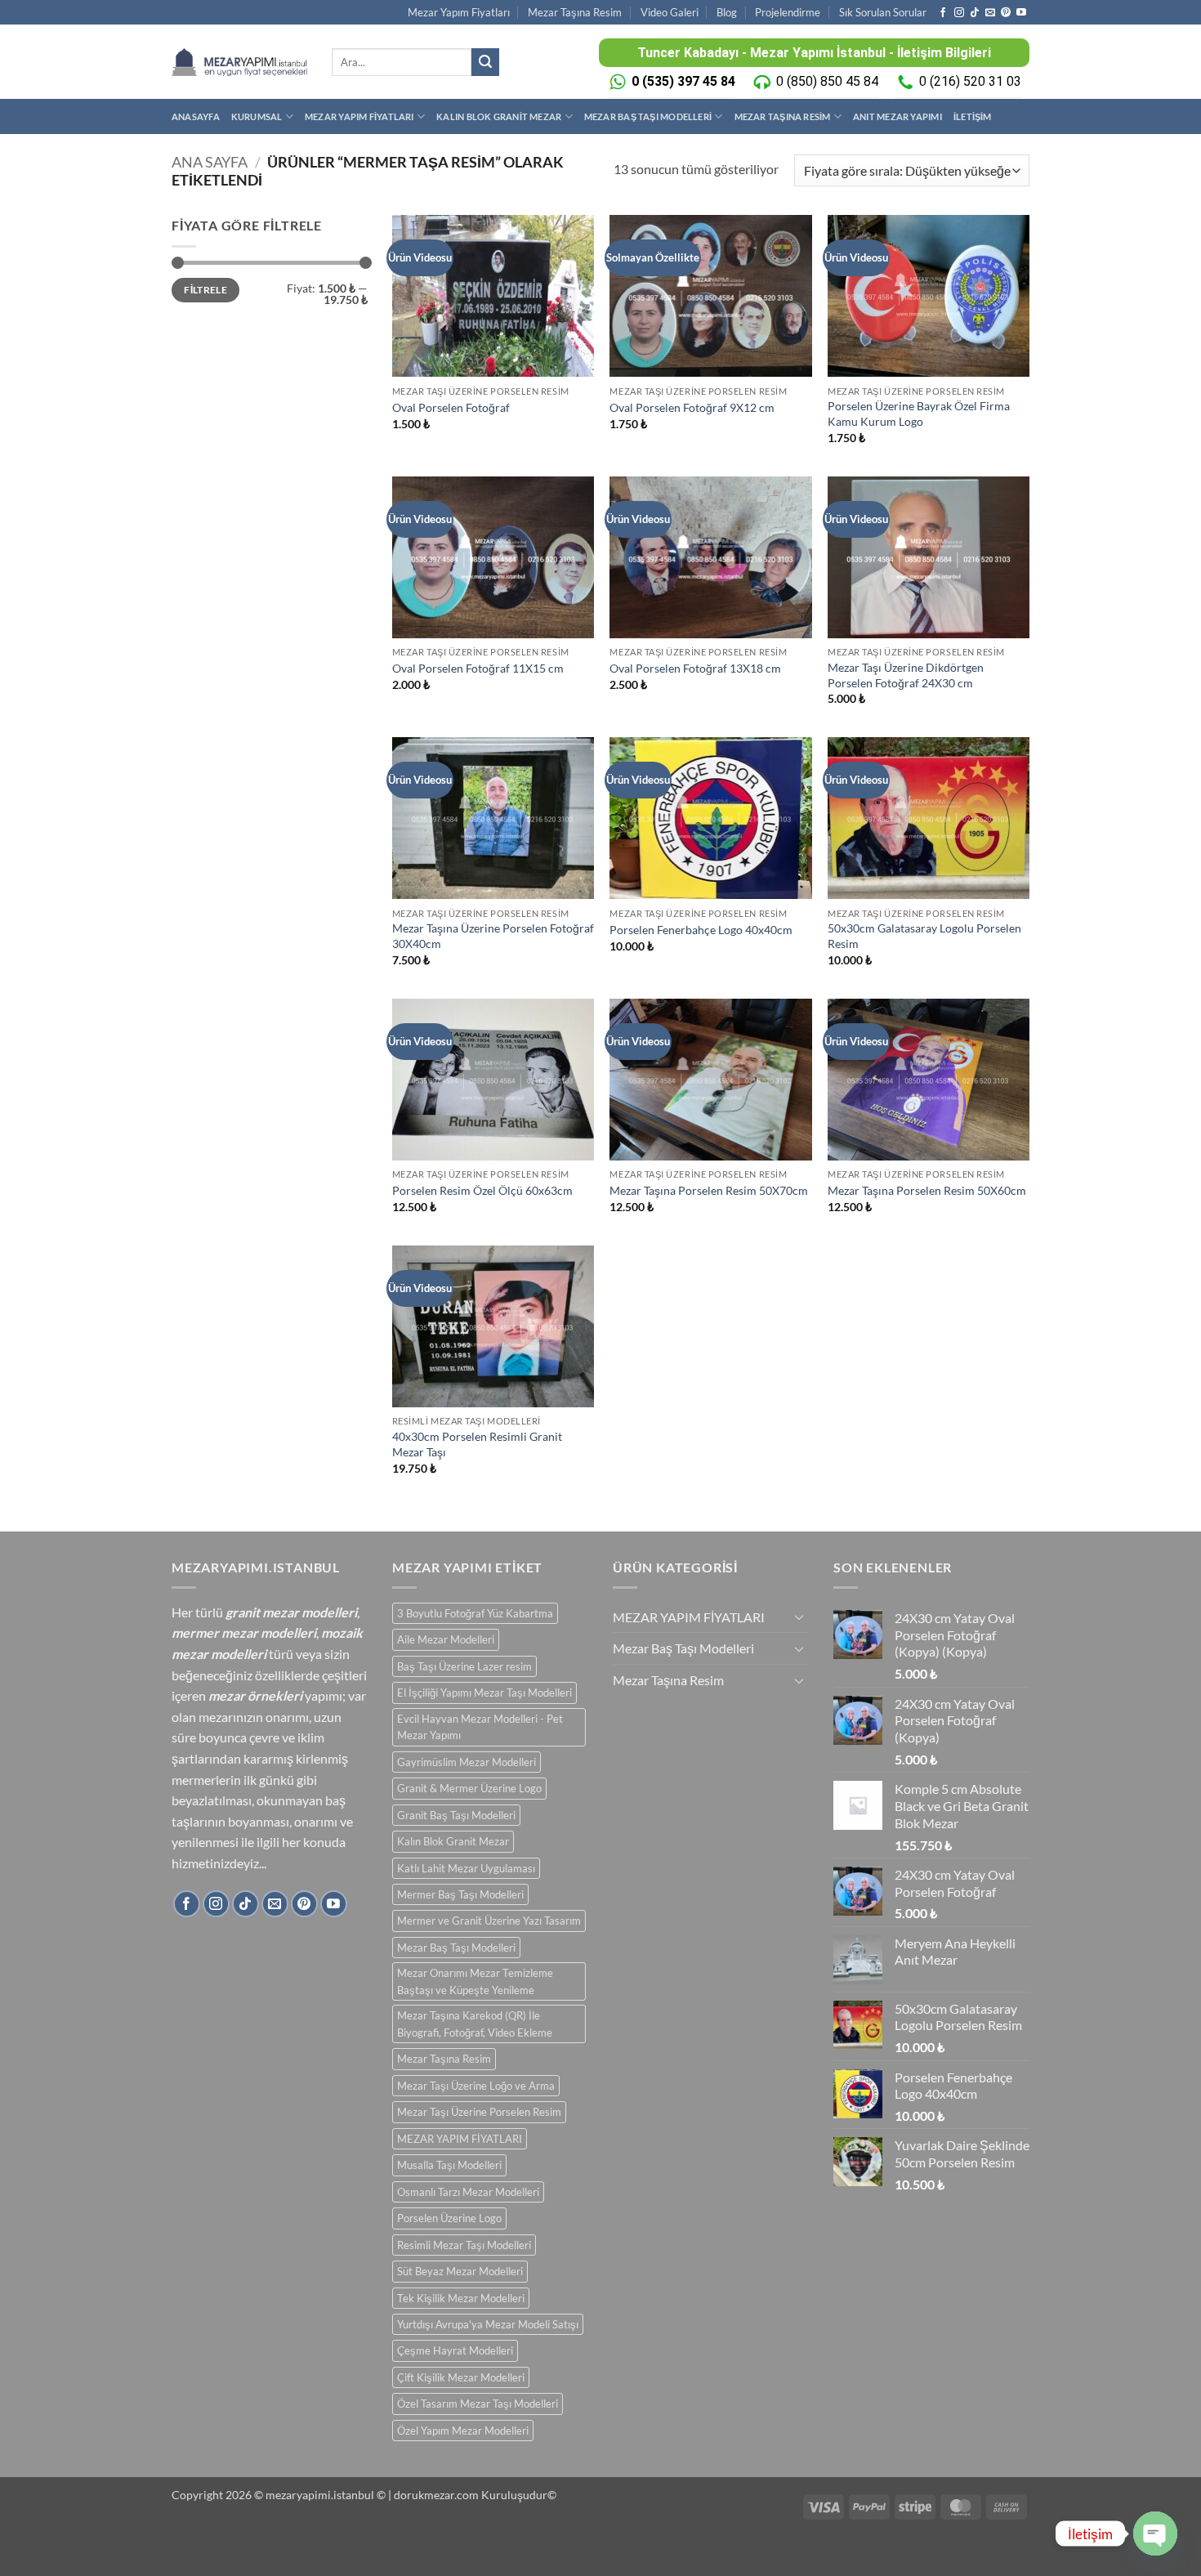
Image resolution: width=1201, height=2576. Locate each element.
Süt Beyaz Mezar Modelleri (460, 2271)
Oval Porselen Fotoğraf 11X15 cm (478, 668)
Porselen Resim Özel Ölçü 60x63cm (482, 1190)
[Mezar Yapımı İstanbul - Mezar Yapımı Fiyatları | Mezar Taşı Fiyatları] (239, 62)
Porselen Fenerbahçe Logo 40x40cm (701, 930)
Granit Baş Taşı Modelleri (456, 1815)
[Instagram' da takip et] (959, 13)
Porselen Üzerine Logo (449, 2218)
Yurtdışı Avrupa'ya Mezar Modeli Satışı (488, 2324)
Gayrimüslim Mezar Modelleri (467, 1762)
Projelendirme (788, 12)
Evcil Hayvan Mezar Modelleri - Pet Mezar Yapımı (480, 1727)
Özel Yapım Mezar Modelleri (463, 2431)
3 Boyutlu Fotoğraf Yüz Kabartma (475, 1613)
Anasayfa (196, 116)
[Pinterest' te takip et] (1006, 13)
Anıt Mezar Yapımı (897, 116)
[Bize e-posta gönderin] (990, 13)
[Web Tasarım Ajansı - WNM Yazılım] (600, 2557)
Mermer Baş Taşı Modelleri (460, 1894)
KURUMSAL (257, 116)
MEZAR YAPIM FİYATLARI (359, 116)
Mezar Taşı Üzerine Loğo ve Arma (476, 2086)
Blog (727, 12)
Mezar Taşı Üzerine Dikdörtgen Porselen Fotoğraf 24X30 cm (906, 675)
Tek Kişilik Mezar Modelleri (461, 2298)
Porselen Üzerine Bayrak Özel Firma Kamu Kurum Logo (919, 414)
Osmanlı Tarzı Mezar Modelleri (468, 2192)
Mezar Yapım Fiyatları (459, 12)
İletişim (973, 116)
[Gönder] (485, 62)
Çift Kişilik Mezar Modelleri (461, 2377)
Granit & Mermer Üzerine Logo (469, 1788)
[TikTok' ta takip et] (975, 13)
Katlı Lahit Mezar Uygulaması (466, 1868)
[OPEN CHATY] (1155, 2534)
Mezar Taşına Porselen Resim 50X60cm (927, 1190)
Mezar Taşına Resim (575, 12)
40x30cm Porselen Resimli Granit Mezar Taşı (477, 1444)
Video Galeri (670, 12)
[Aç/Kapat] (799, 1617)
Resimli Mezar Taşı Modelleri (464, 2245)
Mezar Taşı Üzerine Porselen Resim (479, 2112)
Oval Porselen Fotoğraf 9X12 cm (692, 407)
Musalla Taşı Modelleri (449, 2165)
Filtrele (205, 290)
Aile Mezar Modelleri (446, 1639)
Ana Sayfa (210, 162)
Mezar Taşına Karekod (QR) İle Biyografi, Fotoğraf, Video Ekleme (475, 2024)
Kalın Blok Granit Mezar (499, 116)
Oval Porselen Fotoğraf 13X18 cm (695, 668)
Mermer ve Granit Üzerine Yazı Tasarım (489, 1921)
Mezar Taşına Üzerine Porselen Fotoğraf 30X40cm (493, 936)
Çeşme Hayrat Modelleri (455, 2350)
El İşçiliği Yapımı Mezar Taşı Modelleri (484, 1693)
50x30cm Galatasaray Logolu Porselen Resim (924, 936)
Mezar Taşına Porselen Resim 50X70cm (709, 1190)
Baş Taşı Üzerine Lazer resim (464, 1666)
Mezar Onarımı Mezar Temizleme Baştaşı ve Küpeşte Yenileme (475, 1981)
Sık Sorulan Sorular (883, 12)
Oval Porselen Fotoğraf (451, 407)
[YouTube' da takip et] (1021, 13)
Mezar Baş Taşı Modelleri (648, 116)
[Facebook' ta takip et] (943, 13)
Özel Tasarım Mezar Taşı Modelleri (478, 2404)
